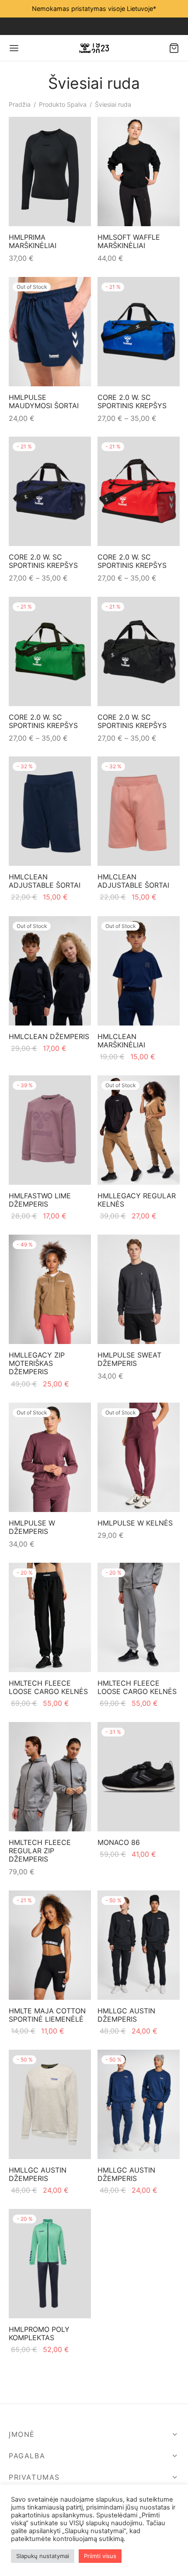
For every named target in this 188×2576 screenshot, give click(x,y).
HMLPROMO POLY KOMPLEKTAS (39, 2333)
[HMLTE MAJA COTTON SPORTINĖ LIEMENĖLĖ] (50, 1945)
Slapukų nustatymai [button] (43, 2556)
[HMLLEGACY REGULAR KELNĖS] (139, 1130)
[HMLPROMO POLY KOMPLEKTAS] (50, 2264)
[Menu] (14, 48)
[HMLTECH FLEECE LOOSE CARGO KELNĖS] (50, 1617)
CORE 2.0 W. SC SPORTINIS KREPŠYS (132, 401)
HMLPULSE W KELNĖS (135, 1523)
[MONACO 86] (139, 1777)
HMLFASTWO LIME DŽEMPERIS (40, 1200)
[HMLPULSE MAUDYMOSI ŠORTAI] (50, 332)
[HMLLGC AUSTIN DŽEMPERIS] (139, 1945)
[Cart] (174, 48)
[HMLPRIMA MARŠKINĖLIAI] (50, 171)
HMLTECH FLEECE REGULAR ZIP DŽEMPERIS (40, 1851)
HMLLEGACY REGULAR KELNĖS (137, 1200)
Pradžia (20, 104)
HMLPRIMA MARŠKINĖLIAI (33, 241)
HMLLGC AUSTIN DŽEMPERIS (126, 2015)
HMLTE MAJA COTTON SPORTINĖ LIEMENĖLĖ (47, 2015)
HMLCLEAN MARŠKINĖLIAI (121, 1041)
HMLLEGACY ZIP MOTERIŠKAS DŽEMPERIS (37, 1363)
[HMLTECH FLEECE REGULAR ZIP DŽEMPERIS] (50, 1777)
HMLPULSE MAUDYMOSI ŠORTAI (44, 401)
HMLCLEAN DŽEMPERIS (49, 1036)
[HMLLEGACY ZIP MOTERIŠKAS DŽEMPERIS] (50, 1289)
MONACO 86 (119, 1842)
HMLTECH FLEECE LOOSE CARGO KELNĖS (48, 1687)
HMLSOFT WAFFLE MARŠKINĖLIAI (129, 241)
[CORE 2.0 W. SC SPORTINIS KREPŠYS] (139, 332)
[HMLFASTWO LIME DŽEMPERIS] (50, 1130)
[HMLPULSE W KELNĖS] (139, 1457)
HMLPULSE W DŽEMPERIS (32, 1527)
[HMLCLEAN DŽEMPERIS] (50, 971)
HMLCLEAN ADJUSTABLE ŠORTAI (45, 881)
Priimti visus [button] (100, 2556)
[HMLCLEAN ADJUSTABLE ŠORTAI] (50, 811)
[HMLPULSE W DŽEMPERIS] (50, 1457)
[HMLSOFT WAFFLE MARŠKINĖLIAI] (139, 171)
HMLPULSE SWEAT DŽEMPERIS (129, 1359)
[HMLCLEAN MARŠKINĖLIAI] (139, 971)
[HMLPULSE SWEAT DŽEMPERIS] (139, 1289)
